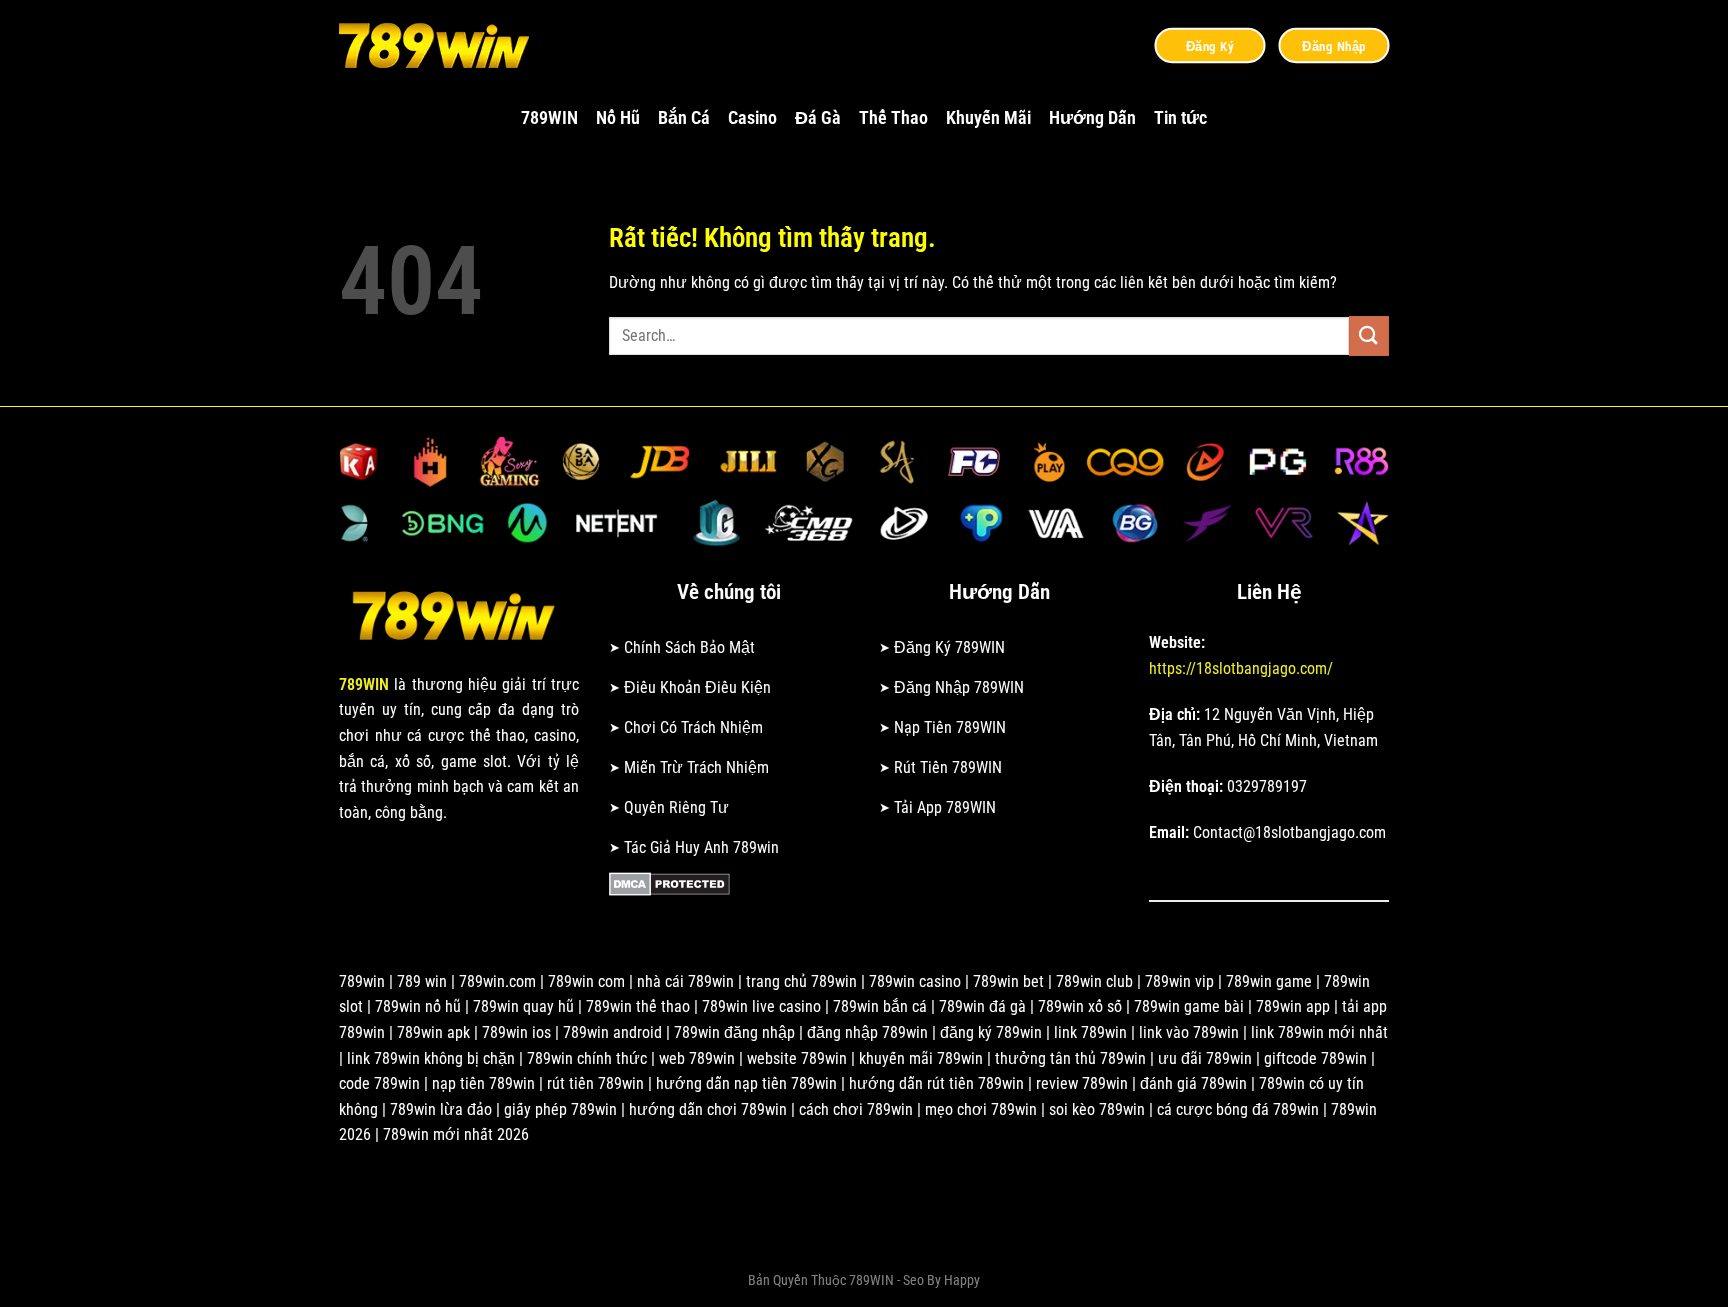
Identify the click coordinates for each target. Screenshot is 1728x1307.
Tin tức (1180, 118)
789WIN (549, 118)
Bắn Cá (684, 118)
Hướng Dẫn (1092, 118)
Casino (752, 118)
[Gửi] (1369, 335)
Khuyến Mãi (988, 118)
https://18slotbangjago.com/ (1241, 668)
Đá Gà (818, 118)
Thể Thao (893, 118)
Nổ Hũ (618, 118)
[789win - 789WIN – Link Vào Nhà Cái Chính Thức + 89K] (439, 45)
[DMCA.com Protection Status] (669, 882)
